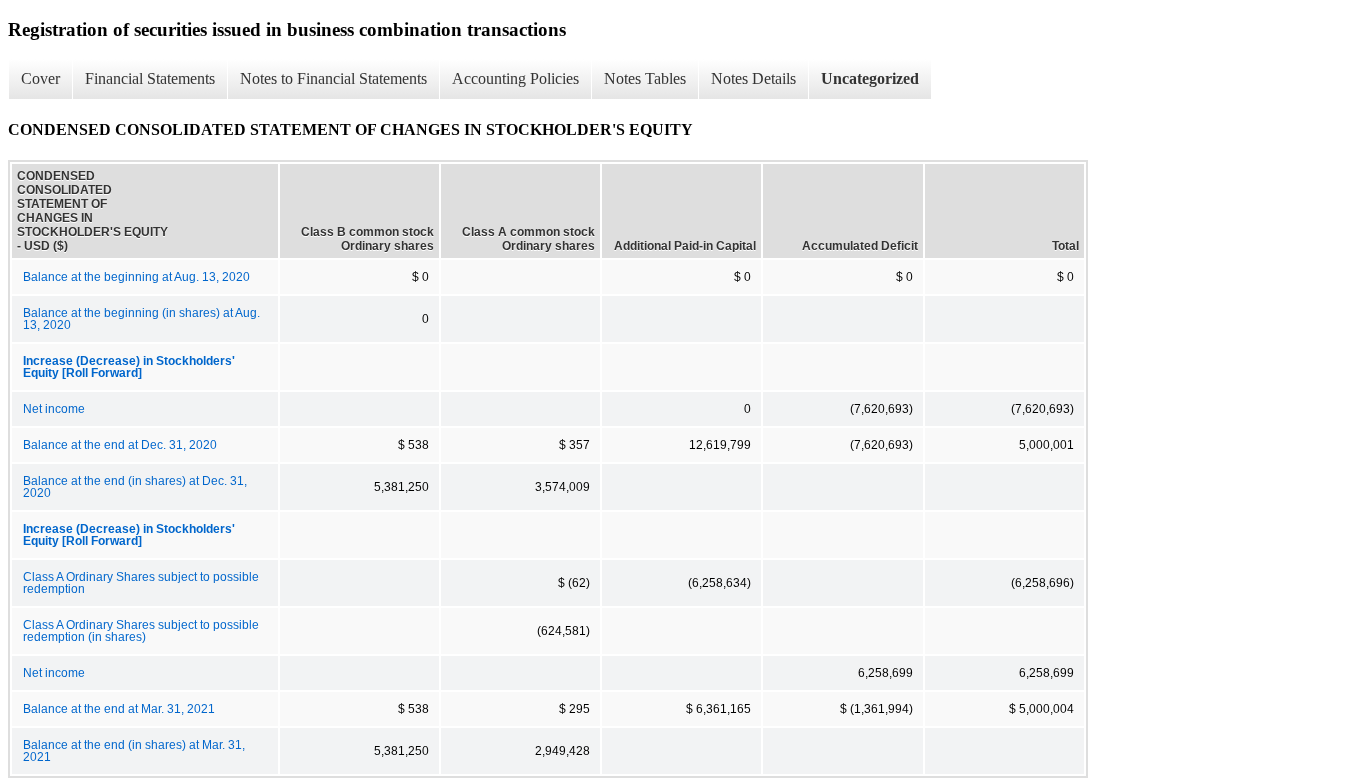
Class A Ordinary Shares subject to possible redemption (141, 583)
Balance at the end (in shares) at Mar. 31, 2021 (134, 751)
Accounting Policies (515, 78)
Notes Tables (645, 78)
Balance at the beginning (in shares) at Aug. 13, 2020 (141, 319)
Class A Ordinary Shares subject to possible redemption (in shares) (141, 631)
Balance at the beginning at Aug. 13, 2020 (136, 277)
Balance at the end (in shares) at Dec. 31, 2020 (135, 487)
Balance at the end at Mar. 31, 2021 (119, 709)
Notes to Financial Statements (333, 78)
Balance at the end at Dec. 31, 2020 (120, 445)
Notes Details (753, 78)
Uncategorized (870, 78)
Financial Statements (150, 78)
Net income (54, 409)
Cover (40, 78)
